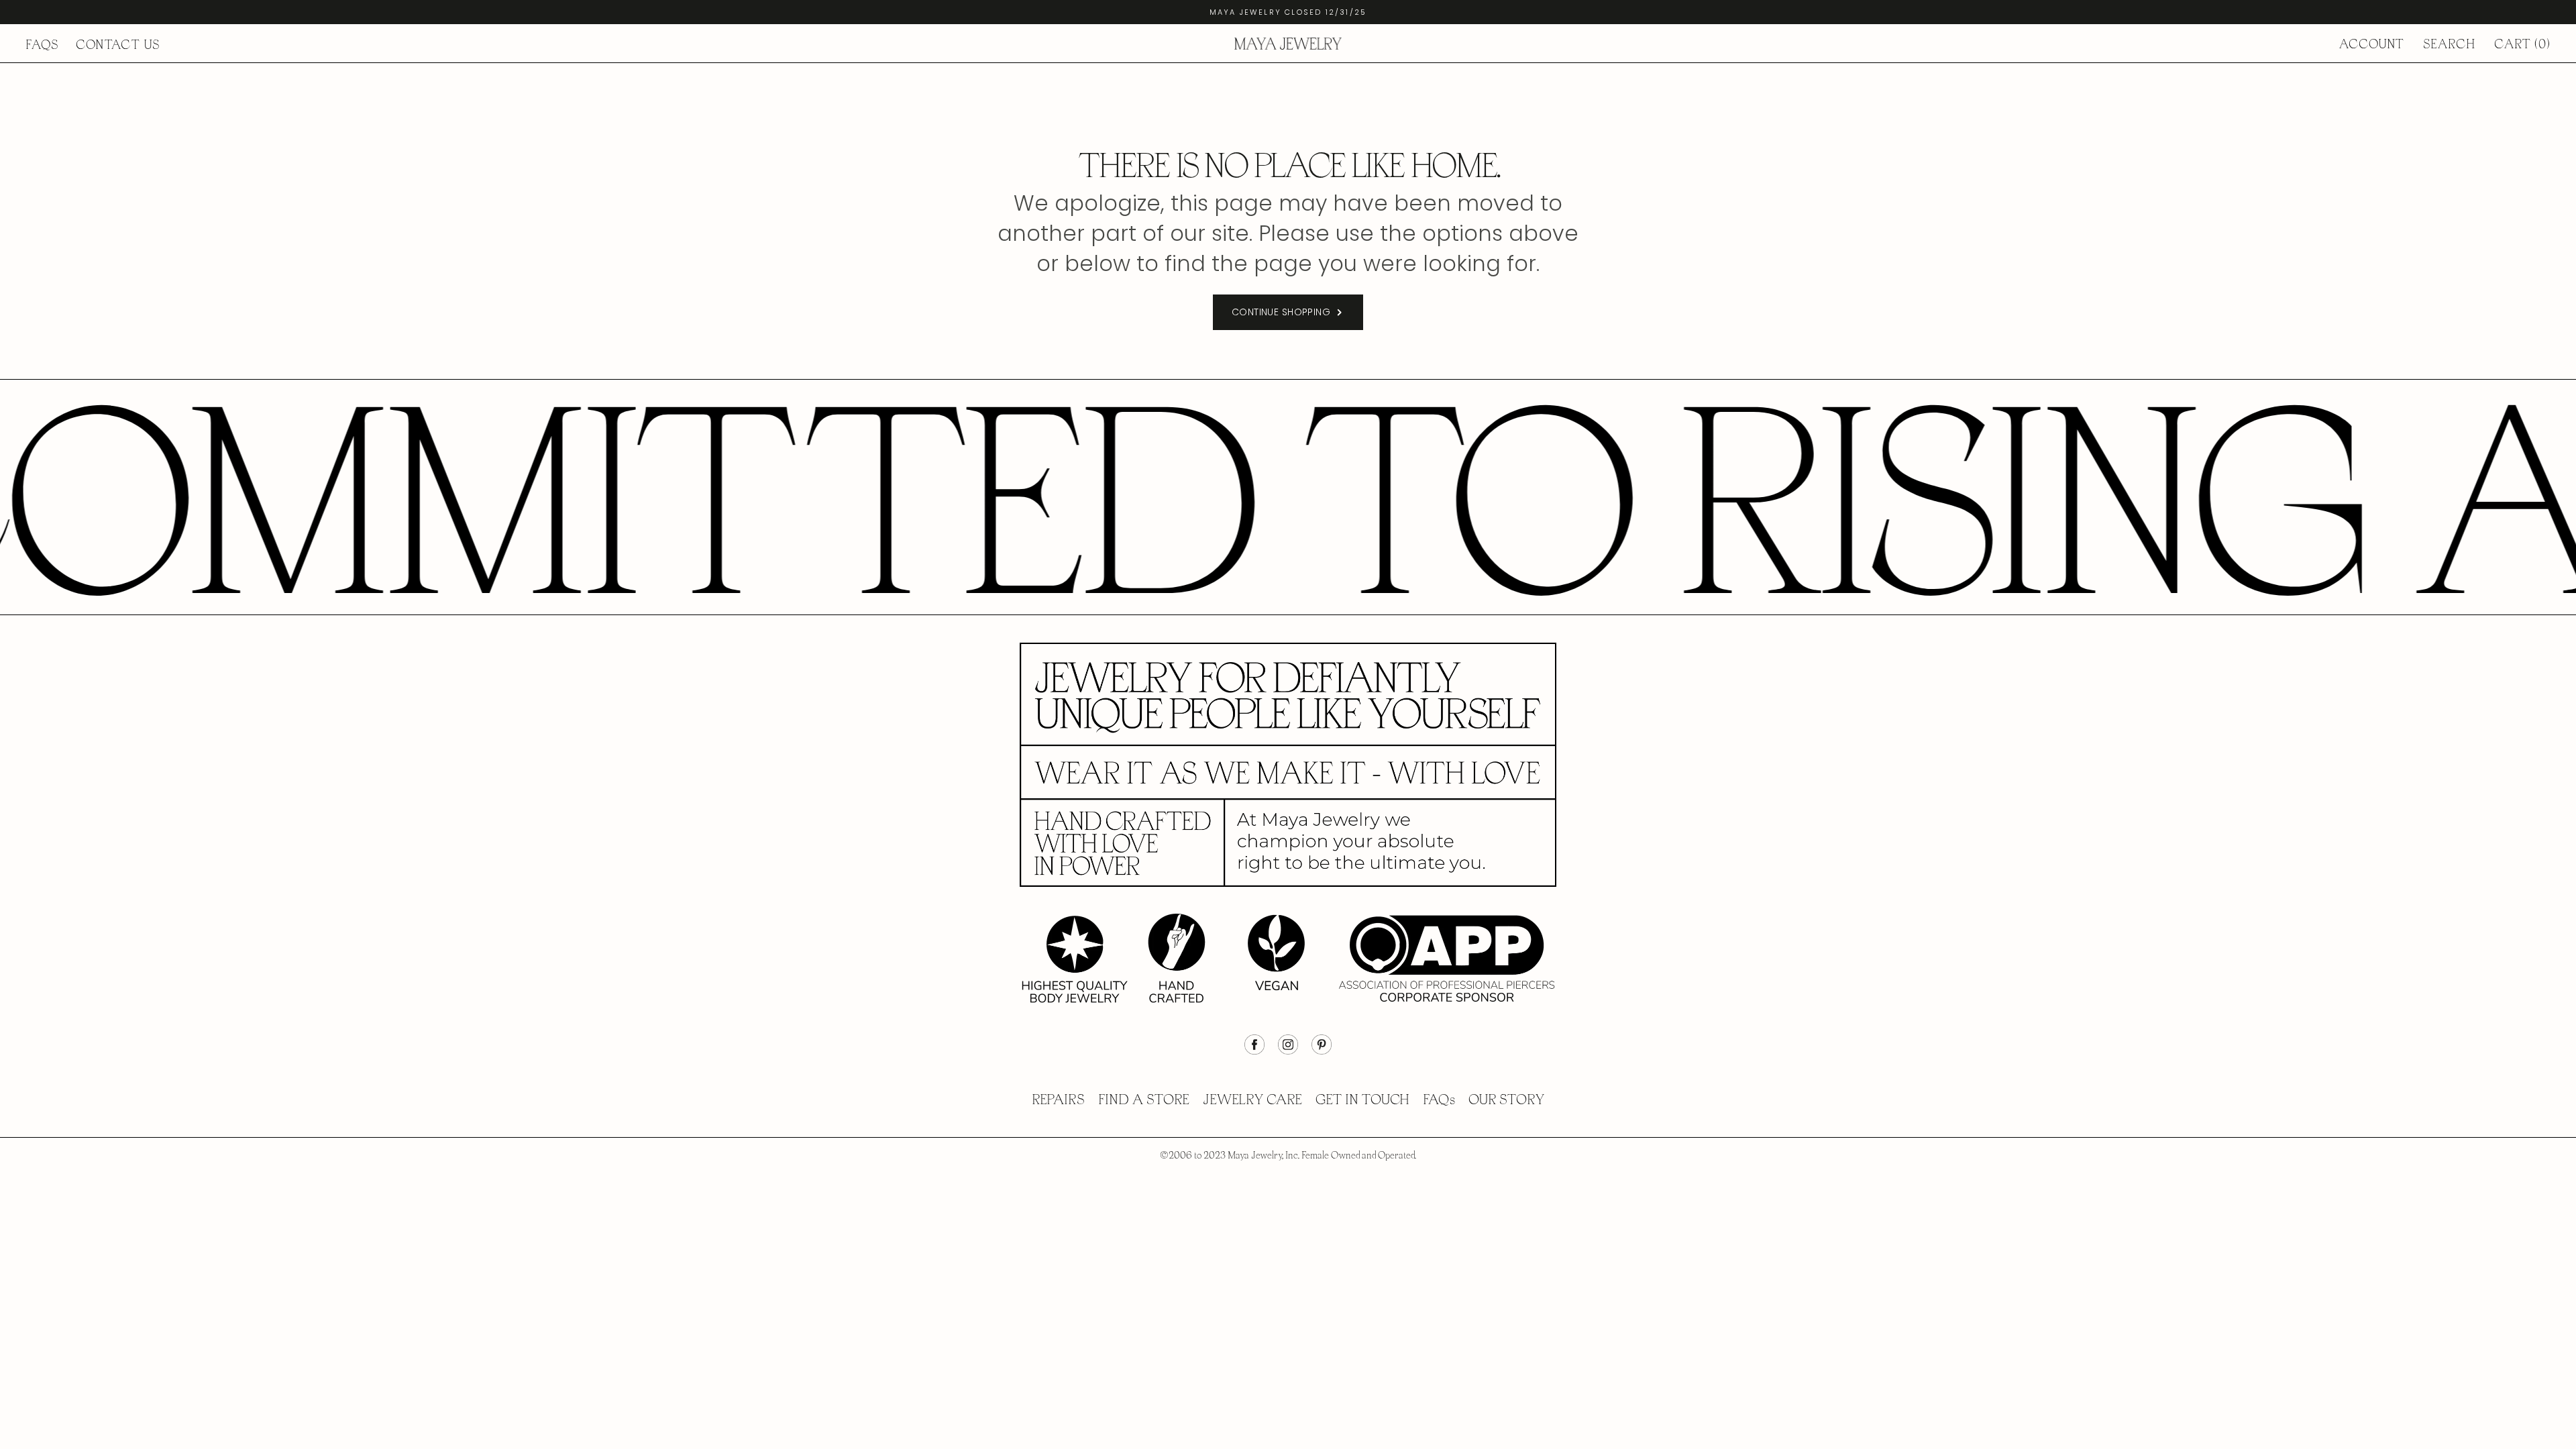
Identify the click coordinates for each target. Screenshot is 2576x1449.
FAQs (42, 45)
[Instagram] (1288, 1051)
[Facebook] (1254, 1051)
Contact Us (118, 45)
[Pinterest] (1322, 1051)
